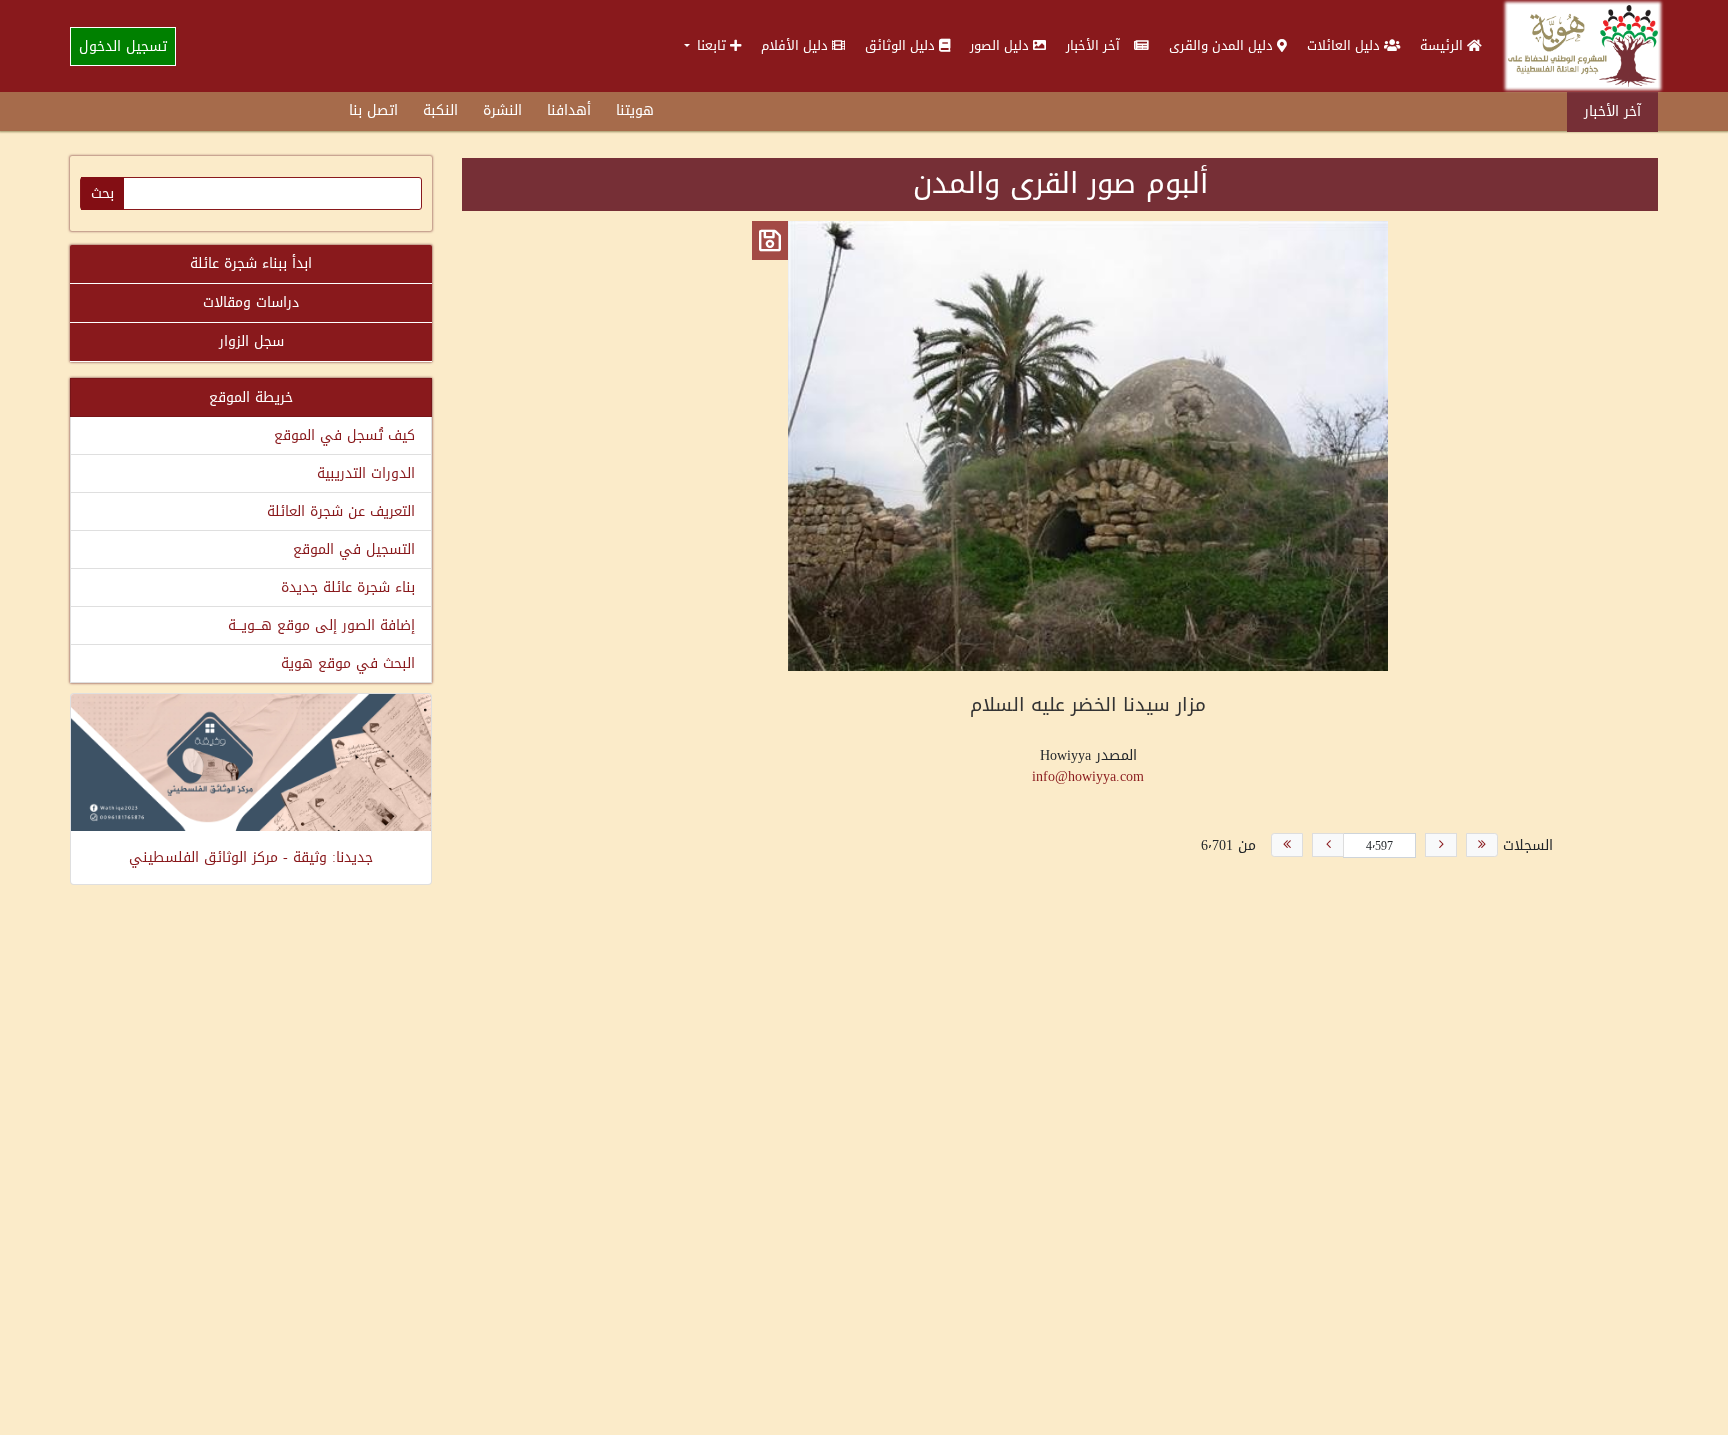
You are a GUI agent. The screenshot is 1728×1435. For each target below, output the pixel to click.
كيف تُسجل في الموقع (344, 435)
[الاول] (1482, 845)
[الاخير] (1287, 845)
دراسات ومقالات (251, 302)
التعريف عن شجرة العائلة (341, 511)
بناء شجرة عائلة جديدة (348, 587)
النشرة (502, 110)
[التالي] (1328, 845)
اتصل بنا (373, 110)
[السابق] (1441, 845)
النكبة (440, 110)
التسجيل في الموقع (354, 549)
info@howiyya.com (1088, 776)
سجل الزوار (251, 341)
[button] (712, 45)
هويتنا (635, 110)
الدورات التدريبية (366, 473)
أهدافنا (569, 110)
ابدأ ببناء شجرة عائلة (251, 263)
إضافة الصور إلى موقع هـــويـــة (321, 625)
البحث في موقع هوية (348, 663)
